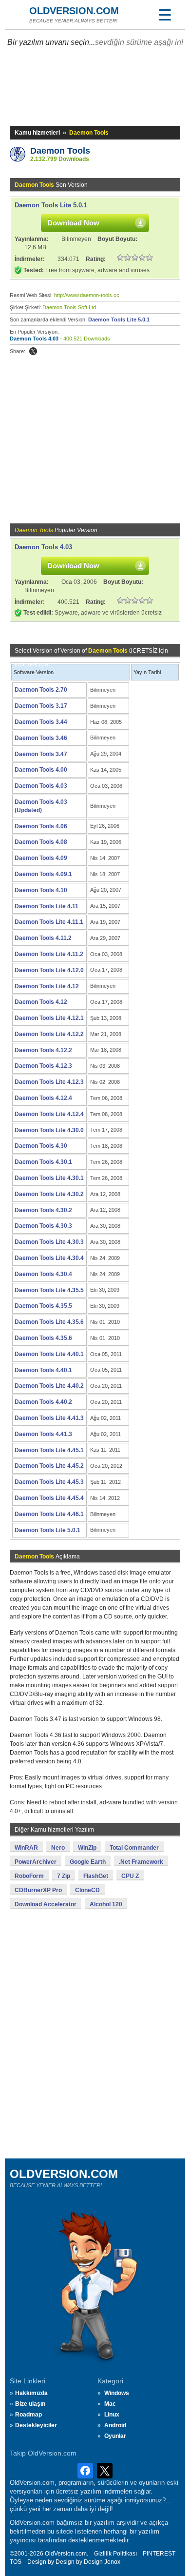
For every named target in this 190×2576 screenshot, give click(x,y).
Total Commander (134, 1848)
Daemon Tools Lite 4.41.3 (49, 1418)
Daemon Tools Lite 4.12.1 (49, 1018)
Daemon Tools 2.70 (41, 690)
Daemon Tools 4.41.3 (43, 1434)
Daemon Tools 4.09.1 (43, 874)
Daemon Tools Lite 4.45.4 (49, 1498)
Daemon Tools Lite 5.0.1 (51, 205)
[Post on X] (33, 351)
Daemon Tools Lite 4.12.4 (49, 1114)
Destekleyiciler (36, 2425)
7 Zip (64, 1876)
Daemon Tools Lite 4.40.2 (49, 1386)
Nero (58, 1848)
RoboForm (29, 1876)
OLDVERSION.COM (74, 11)
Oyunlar (115, 2436)
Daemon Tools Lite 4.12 (47, 986)
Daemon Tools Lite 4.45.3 (49, 1482)
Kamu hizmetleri (37, 133)
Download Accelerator (46, 1904)
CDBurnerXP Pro (38, 1890)
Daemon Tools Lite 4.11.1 (49, 922)
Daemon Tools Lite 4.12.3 (49, 1082)
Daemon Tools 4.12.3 (43, 1066)
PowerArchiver (36, 1862)
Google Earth (88, 1862)
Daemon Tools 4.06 (41, 826)
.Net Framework (141, 1862)
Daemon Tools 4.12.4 (43, 1098)
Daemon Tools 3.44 (41, 722)
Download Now (73, 223)
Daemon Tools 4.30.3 (43, 1226)
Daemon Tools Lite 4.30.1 (49, 1178)
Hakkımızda (31, 2393)
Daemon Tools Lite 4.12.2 (49, 1034)
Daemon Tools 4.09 (41, 858)
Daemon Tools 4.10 (41, 890)
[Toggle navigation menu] (165, 15)
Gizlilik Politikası (115, 2554)
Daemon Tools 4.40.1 (43, 1370)
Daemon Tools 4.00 (41, 770)
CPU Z (130, 1876)
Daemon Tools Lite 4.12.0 (49, 970)
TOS (16, 2562)
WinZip (87, 1848)
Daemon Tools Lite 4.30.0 (49, 1130)
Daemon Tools (60, 151)
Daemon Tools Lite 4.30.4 (49, 1258)
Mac (110, 2404)
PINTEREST (159, 2554)
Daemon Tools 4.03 (34, 339)
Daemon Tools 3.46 (41, 738)
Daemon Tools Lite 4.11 (47, 906)
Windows (117, 2393)
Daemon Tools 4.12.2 (43, 1050)
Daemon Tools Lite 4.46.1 (49, 1514)
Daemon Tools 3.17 (41, 706)
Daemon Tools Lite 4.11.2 (49, 954)
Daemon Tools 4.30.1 (43, 1162)
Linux (112, 2415)
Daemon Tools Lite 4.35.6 (49, 1322)
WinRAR (26, 1848)
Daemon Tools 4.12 (41, 1002)
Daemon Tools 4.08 (41, 842)
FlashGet (96, 1876)
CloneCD (87, 1890)
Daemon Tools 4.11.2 (43, 938)
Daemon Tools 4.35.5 (43, 1306)
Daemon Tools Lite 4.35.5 (49, 1290)
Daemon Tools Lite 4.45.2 (49, 1466)
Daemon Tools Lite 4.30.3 (49, 1242)
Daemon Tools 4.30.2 (43, 1210)
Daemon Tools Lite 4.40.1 (49, 1354)
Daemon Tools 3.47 (41, 754)
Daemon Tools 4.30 (41, 1146)
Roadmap (28, 2415)
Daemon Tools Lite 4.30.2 (49, 1194)
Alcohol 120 (106, 1904)
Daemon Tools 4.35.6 (43, 1338)
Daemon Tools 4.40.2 (43, 1402)
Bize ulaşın (30, 2404)
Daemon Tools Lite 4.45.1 (49, 1450)
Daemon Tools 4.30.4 (43, 1274)
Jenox (112, 2562)
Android (115, 2425)
